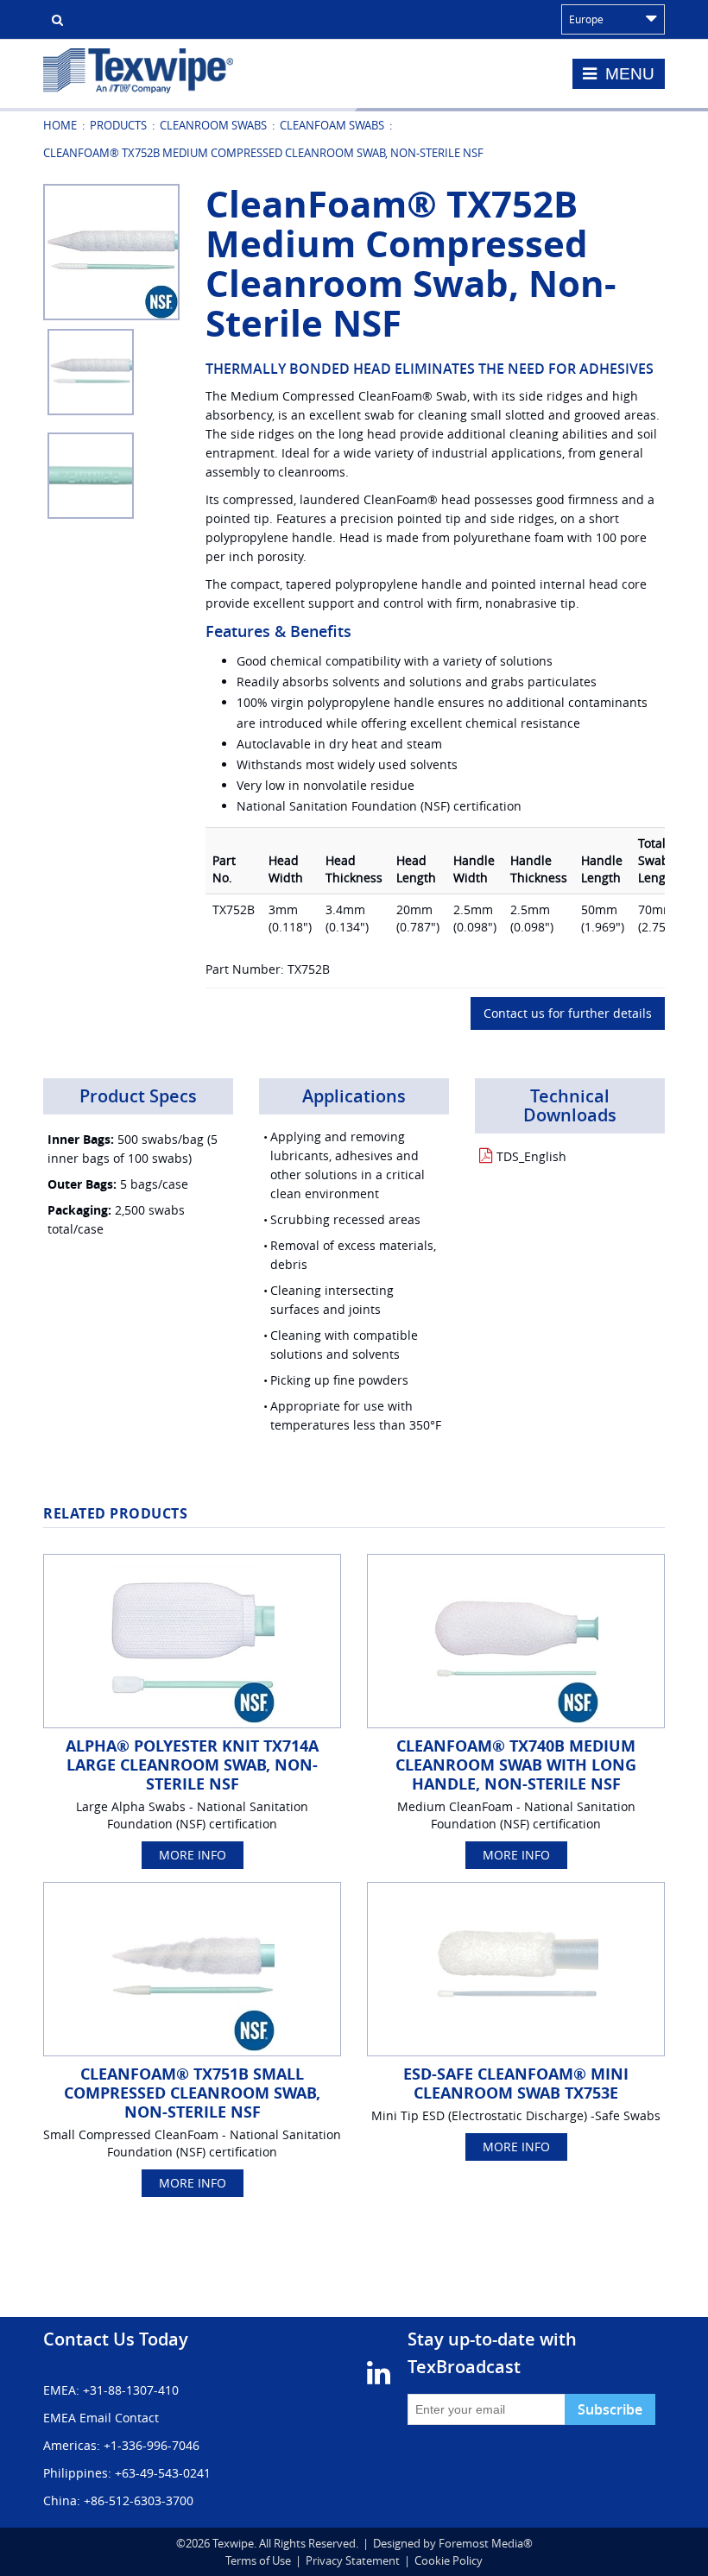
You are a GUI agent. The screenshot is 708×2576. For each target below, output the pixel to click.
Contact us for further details (568, 1013)
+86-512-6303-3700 (139, 2500)
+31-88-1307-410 (131, 2390)
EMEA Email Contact (101, 2418)
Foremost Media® (486, 2543)
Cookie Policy (449, 2560)
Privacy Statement (353, 2560)
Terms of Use (258, 2560)
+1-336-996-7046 (152, 2445)
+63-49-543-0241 (163, 2473)
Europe (586, 19)
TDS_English (531, 1156)
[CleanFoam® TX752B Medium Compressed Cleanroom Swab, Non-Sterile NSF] (111, 251)
